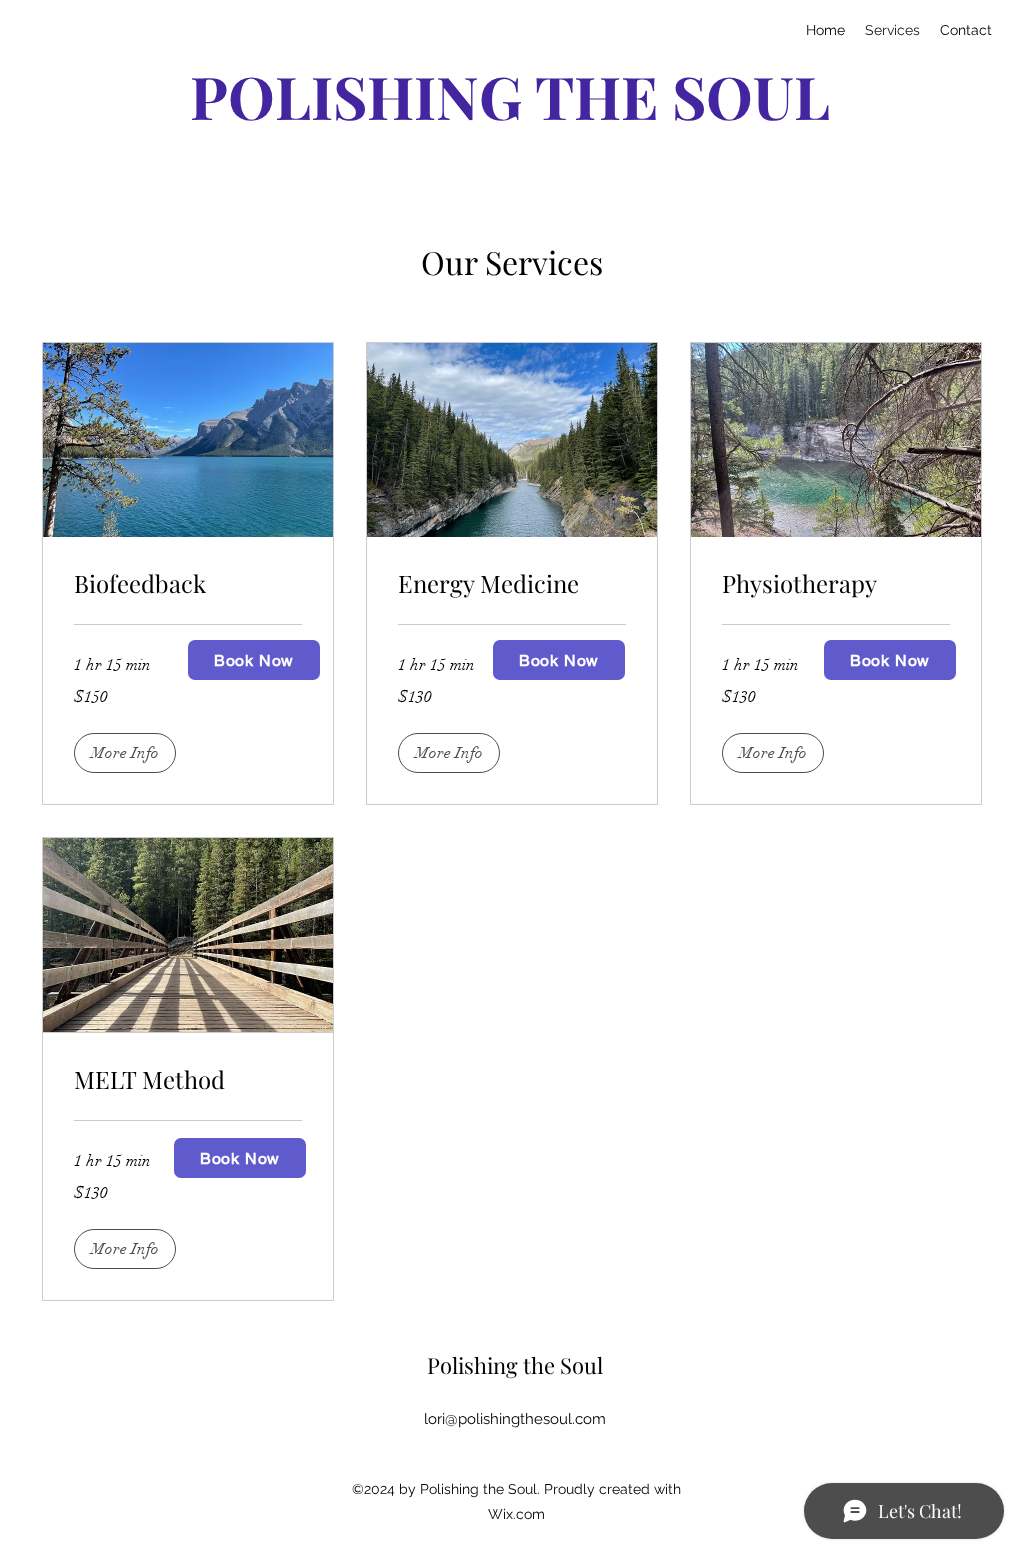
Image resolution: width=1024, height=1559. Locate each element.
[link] (188, 584)
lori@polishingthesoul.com (515, 1419)
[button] (125, 753)
